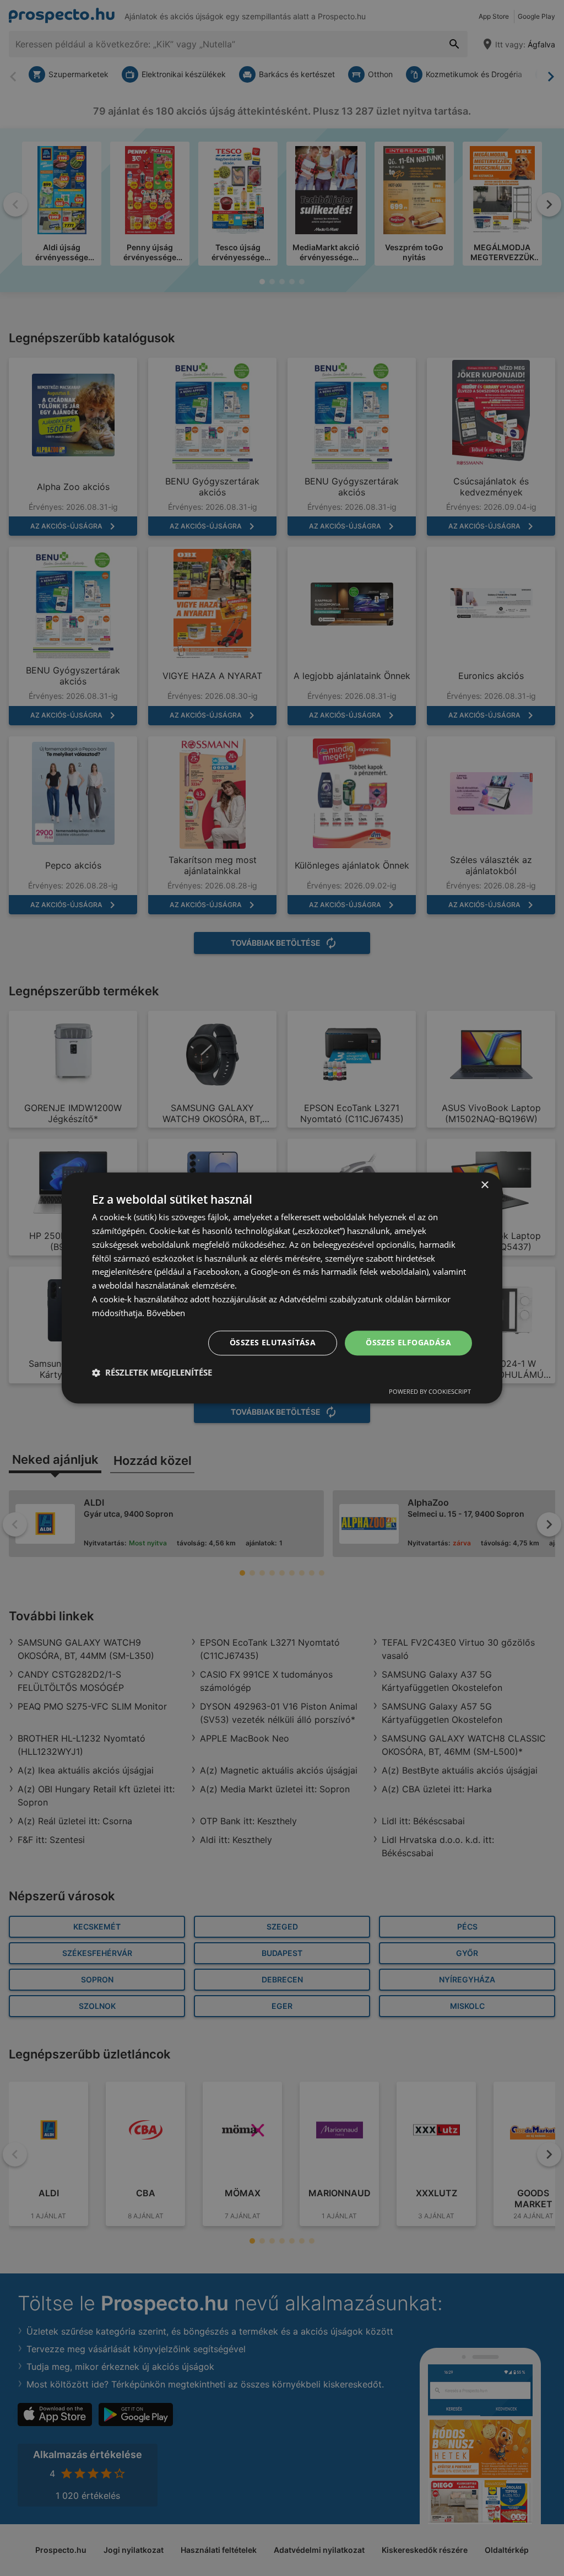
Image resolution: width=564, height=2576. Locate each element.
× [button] (484, 1185)
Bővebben (166, 1313)
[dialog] (282, 1288)
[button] (152, 1373)
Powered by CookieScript (430, 1392)
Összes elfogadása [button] (408, 1343)
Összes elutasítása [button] (273, 1343)
